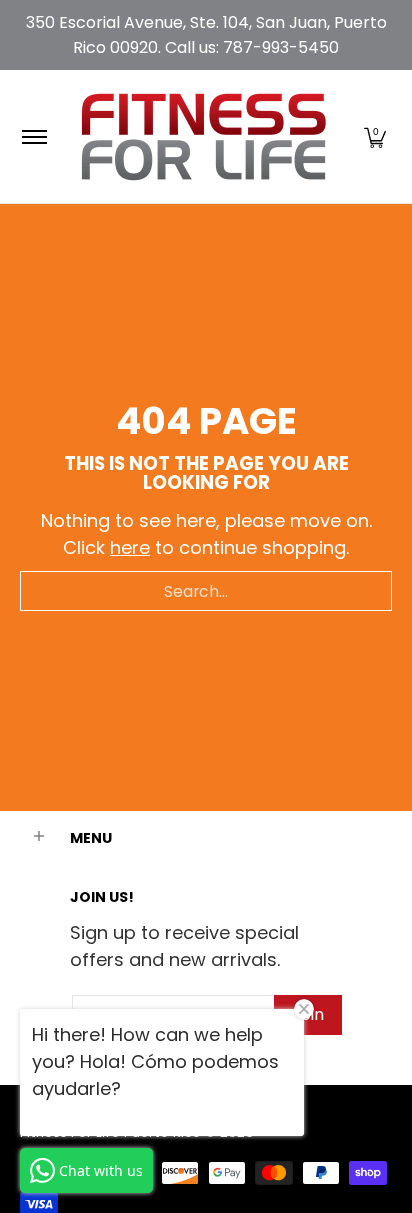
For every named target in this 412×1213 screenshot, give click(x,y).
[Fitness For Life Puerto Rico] (203, 136)
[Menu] (33, 136)
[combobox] (206, 591)
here (130, 547)
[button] (375, 136)
